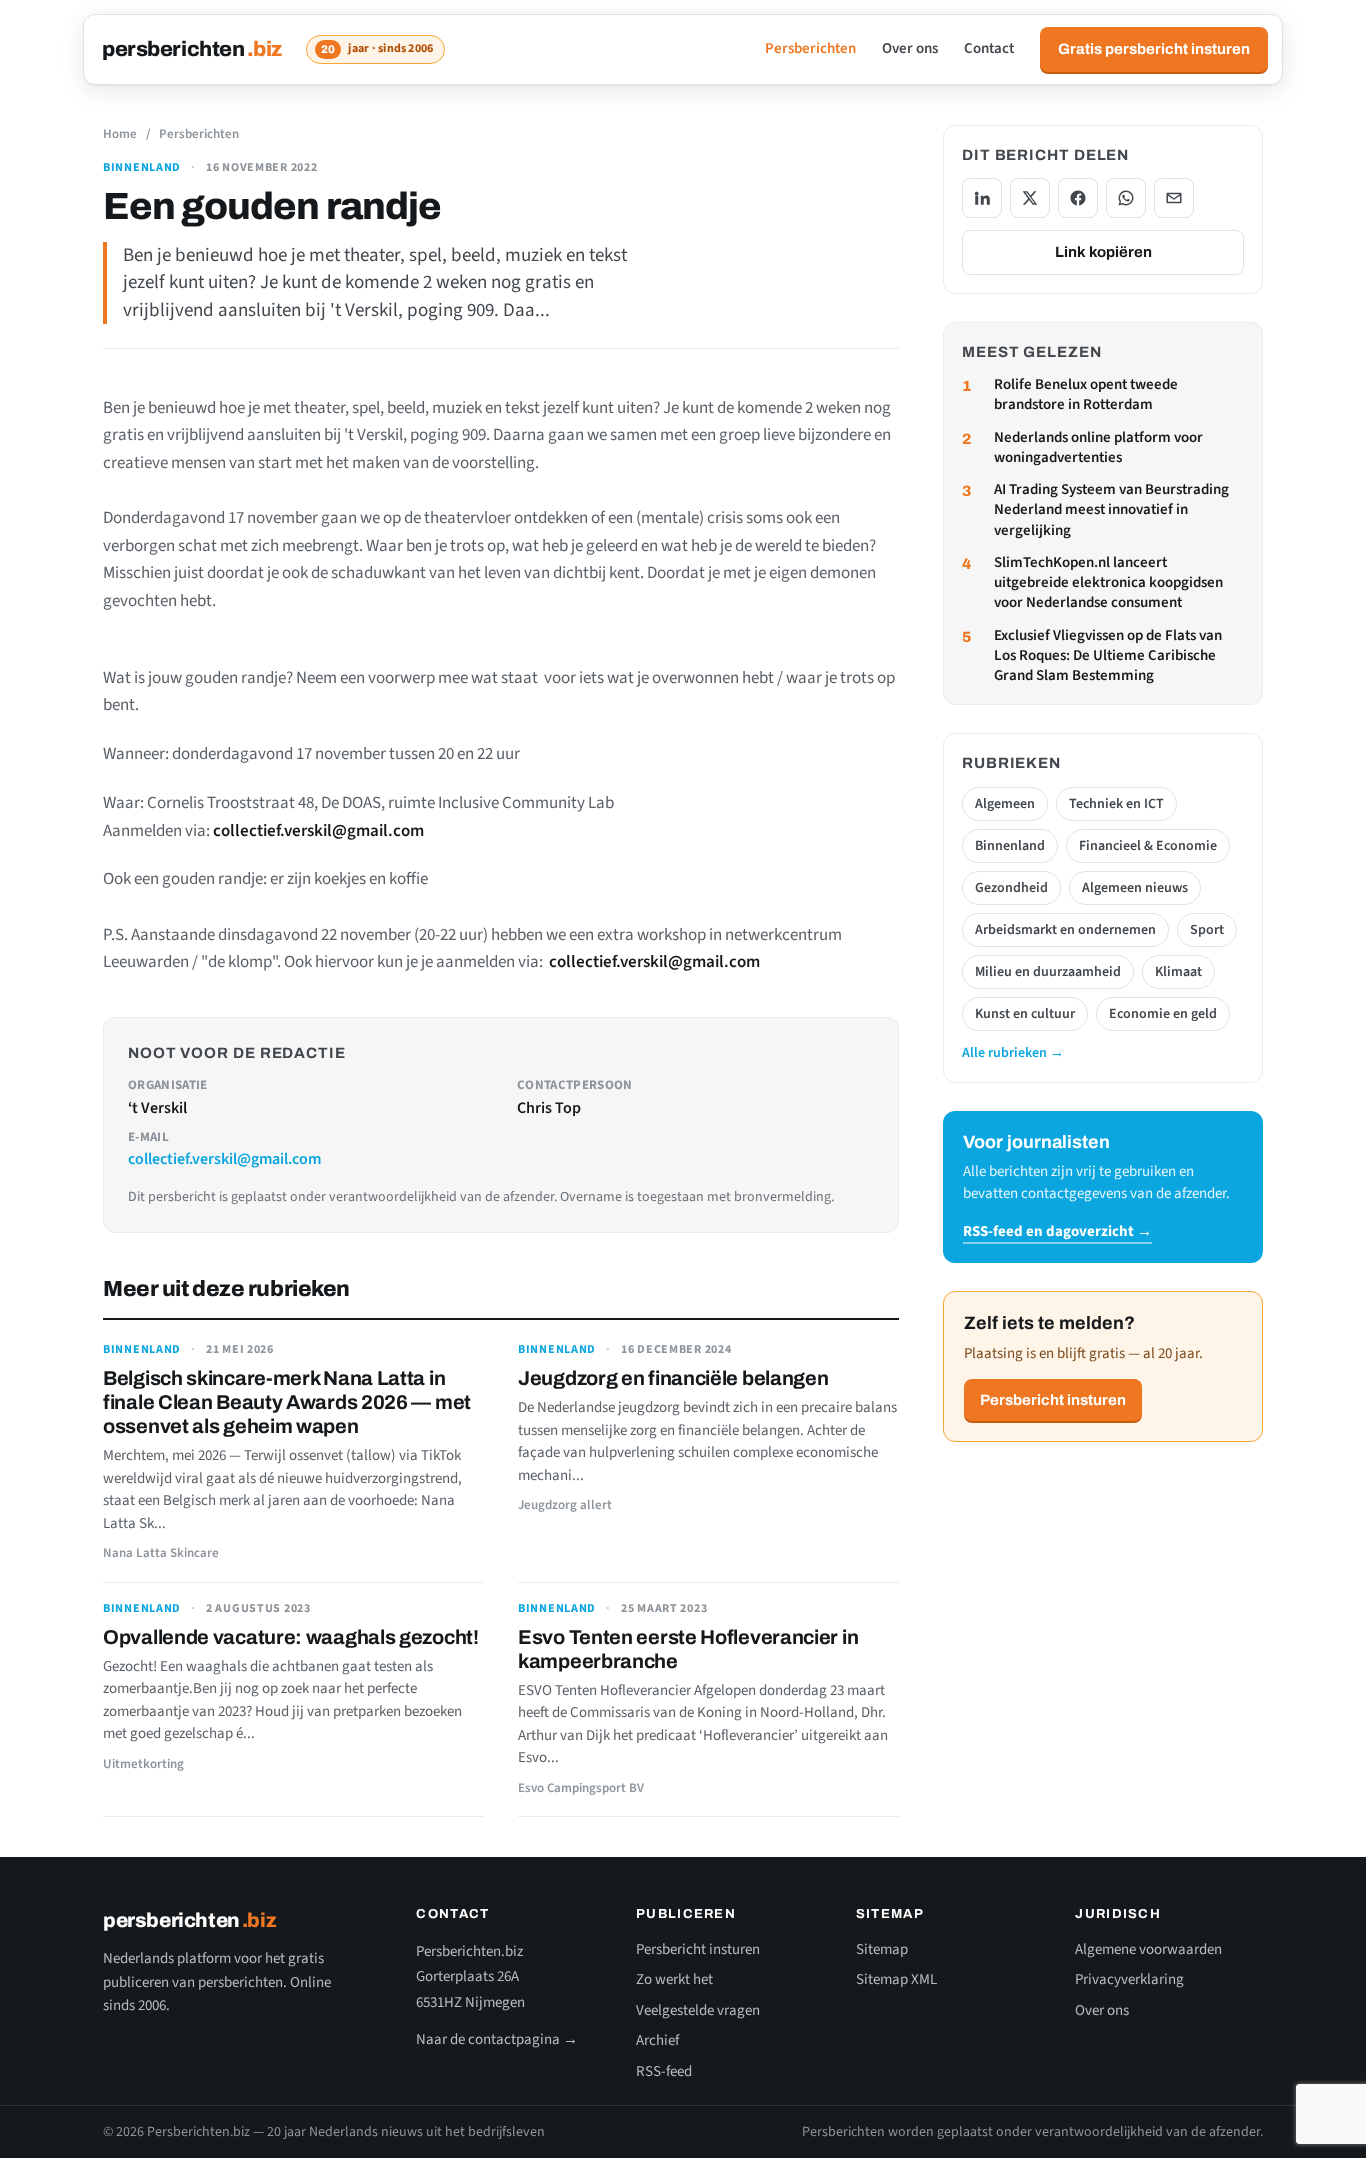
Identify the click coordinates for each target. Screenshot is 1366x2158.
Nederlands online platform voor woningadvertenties (1098, 448)
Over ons (910, 48)
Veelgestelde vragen (698, 2010)
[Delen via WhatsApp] (1126, 198)
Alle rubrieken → (1013, 1053)
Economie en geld (1163, 1014)
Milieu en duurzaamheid (1048, 972)
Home (120, 134)
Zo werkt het (674, 1979)
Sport (1207, 930)
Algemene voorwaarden (1148, 1949)
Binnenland (142, 168)
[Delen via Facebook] (1078, 198)
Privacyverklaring (1129, 1979)
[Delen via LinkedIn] (982, 198)
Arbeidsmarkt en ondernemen (1065, 930)
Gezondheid (1011, 888)
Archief (657, 2040)
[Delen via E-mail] (1174, 198)
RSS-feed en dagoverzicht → (1057, 1231)
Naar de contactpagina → (497, 2039)
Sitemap (882, 1949)
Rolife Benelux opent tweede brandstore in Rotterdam (1086, 395)
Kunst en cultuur (1025, 1014)
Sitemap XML (896, 1979)
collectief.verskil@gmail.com (224, 1159)
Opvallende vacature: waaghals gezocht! (291, 1637)
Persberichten (810, 48)
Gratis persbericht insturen (1154, 49)
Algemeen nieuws (1135, 888)
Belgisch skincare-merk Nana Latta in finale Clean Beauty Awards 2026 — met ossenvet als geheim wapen (287, 1402)
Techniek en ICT (1116, 804)
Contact (989, 48)
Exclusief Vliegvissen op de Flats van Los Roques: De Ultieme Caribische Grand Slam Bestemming (1108, 656)
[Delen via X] (1030, 198)
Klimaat (1178, 972)
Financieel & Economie (1148, 846)
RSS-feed (664, 2071)
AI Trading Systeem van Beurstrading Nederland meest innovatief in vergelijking (1111, 510)
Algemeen (1005, 804)
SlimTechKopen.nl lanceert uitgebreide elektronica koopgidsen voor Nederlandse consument (1108, 583)
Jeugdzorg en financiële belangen (673, 1378)
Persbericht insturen (1053, 1400)
